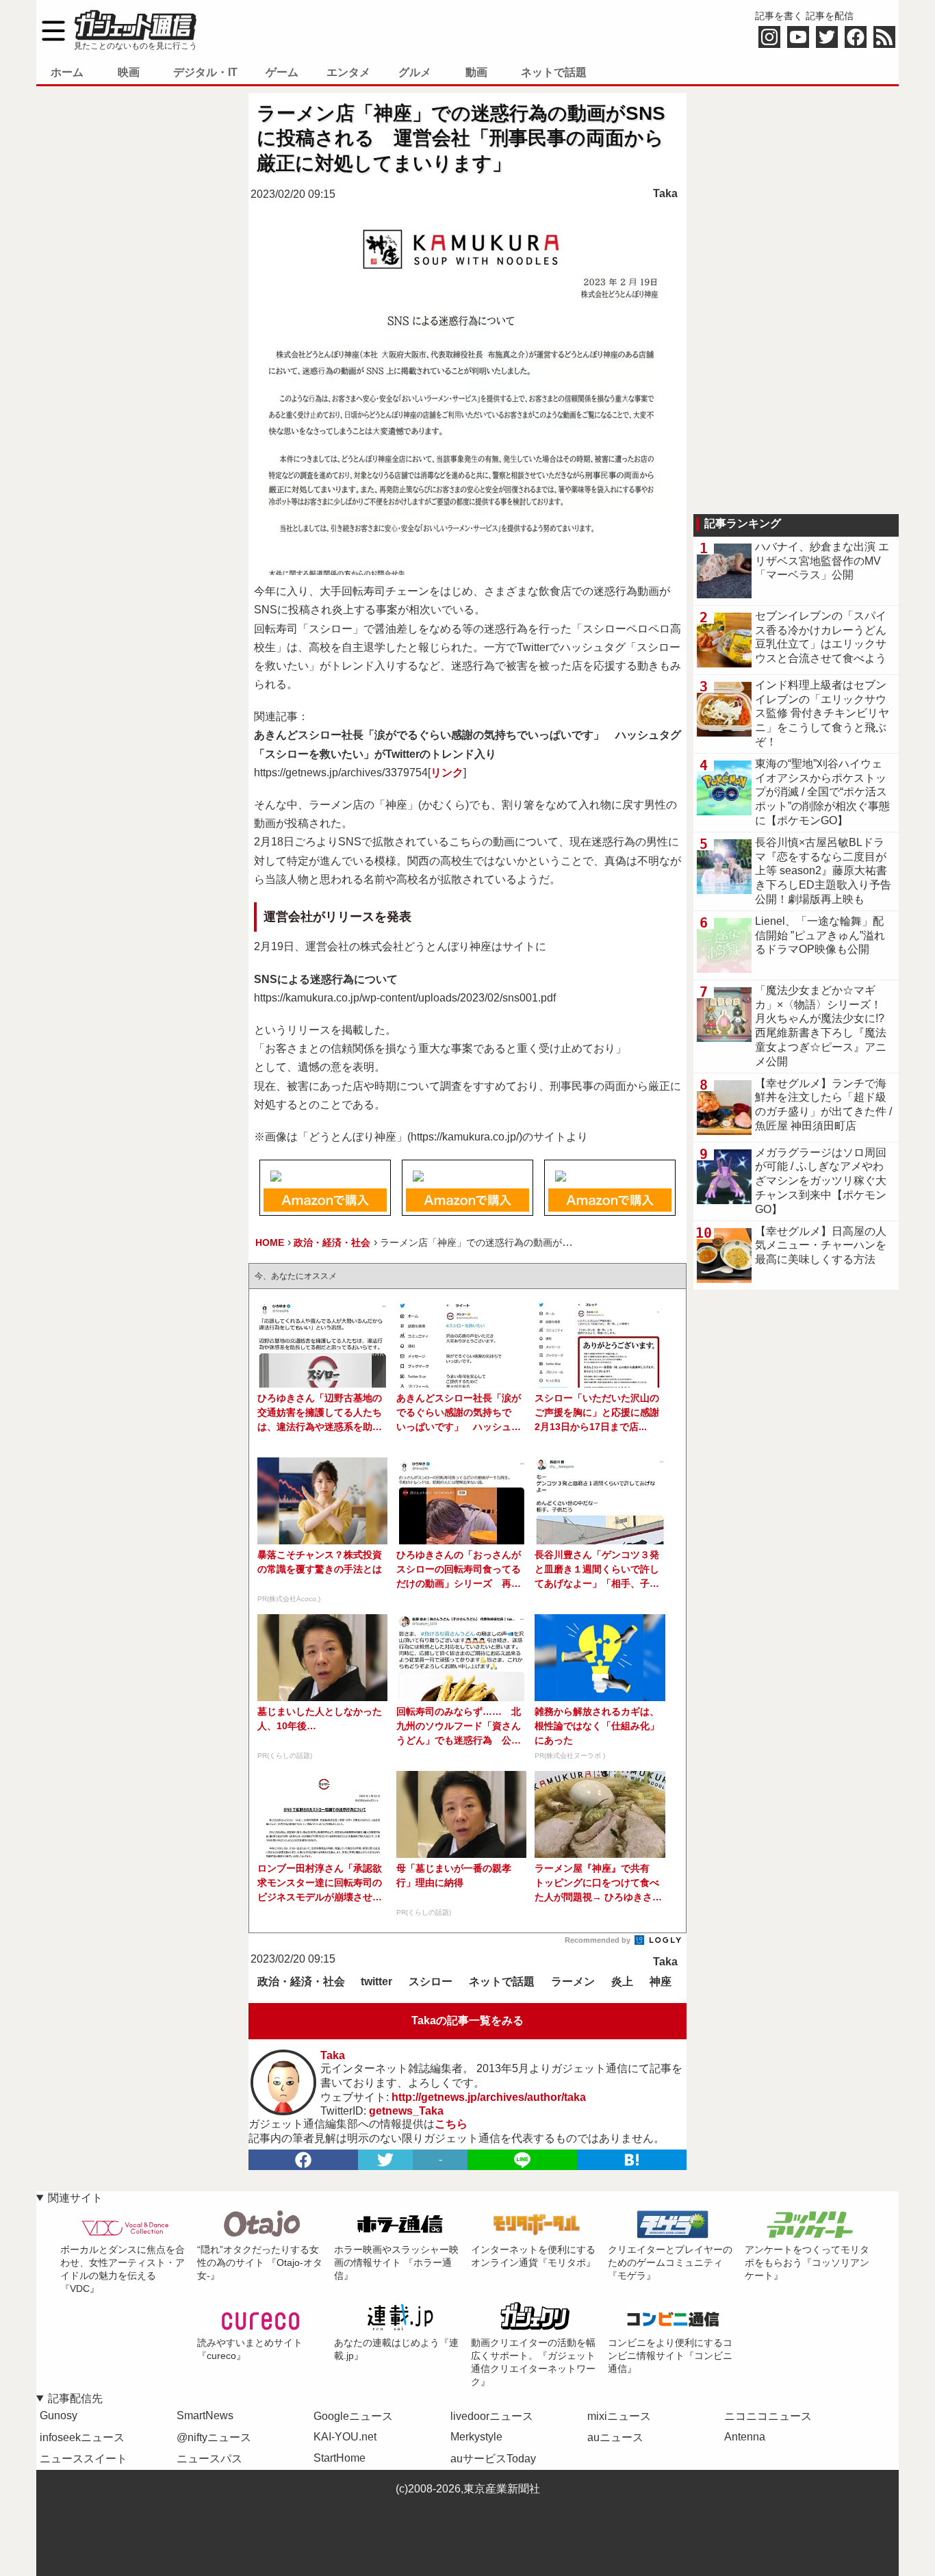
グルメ (415, 72)
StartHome (340, 2458)
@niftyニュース (214, 2437)
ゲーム (282, 72)
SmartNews (205, 2415)
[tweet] (385, 2160)
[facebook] (303, 2160)
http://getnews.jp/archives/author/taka (489, 2097)
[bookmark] (632, 2160)
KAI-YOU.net (345, 2437)
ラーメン (573, 1981)
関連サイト (75, 2198)
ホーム (67, 72)
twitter (376, 1981)
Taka (665, 193)
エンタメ (348, 72)
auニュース (615, 2437)
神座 (661, 1981)
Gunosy (59, 2415)
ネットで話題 (554, 72)
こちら (451, 2124)
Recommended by (599, 1940)
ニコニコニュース (768, 2416)
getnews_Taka (406, 2111)
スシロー (431, 1981)
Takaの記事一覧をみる (467, 2020)
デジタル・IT (205, 72)
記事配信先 (75, 2398)
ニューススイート (84, 2459)
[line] (522, 2160)
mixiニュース (619, 2416)
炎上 (622, 1981)
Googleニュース (353, 2416)
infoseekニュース (82, 2437)
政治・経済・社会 (301, 1981)
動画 (476, 72)
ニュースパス (209, 2459)
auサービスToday (493, 2459)
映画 (129, 72)
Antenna (745, 2437)
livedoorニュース (492, 2416)
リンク (447, 773)
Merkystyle (476, 2437)
